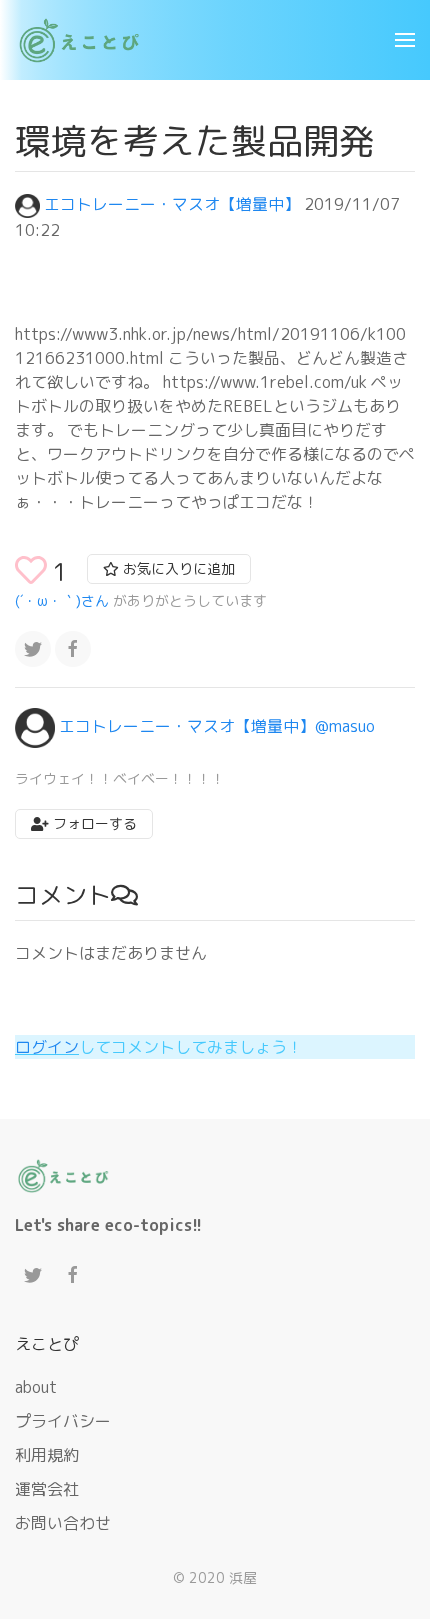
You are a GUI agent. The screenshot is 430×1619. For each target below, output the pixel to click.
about (36, 1387)
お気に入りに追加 (177, 568)
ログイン (47, 1047)
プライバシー (63, 1421)
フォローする (93, 823)
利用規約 (47, 1455)
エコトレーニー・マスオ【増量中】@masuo (217, 727)
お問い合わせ (63, 1523)
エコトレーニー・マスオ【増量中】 (172, 204)
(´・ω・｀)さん (62, 600)
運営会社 (47, 1489)
